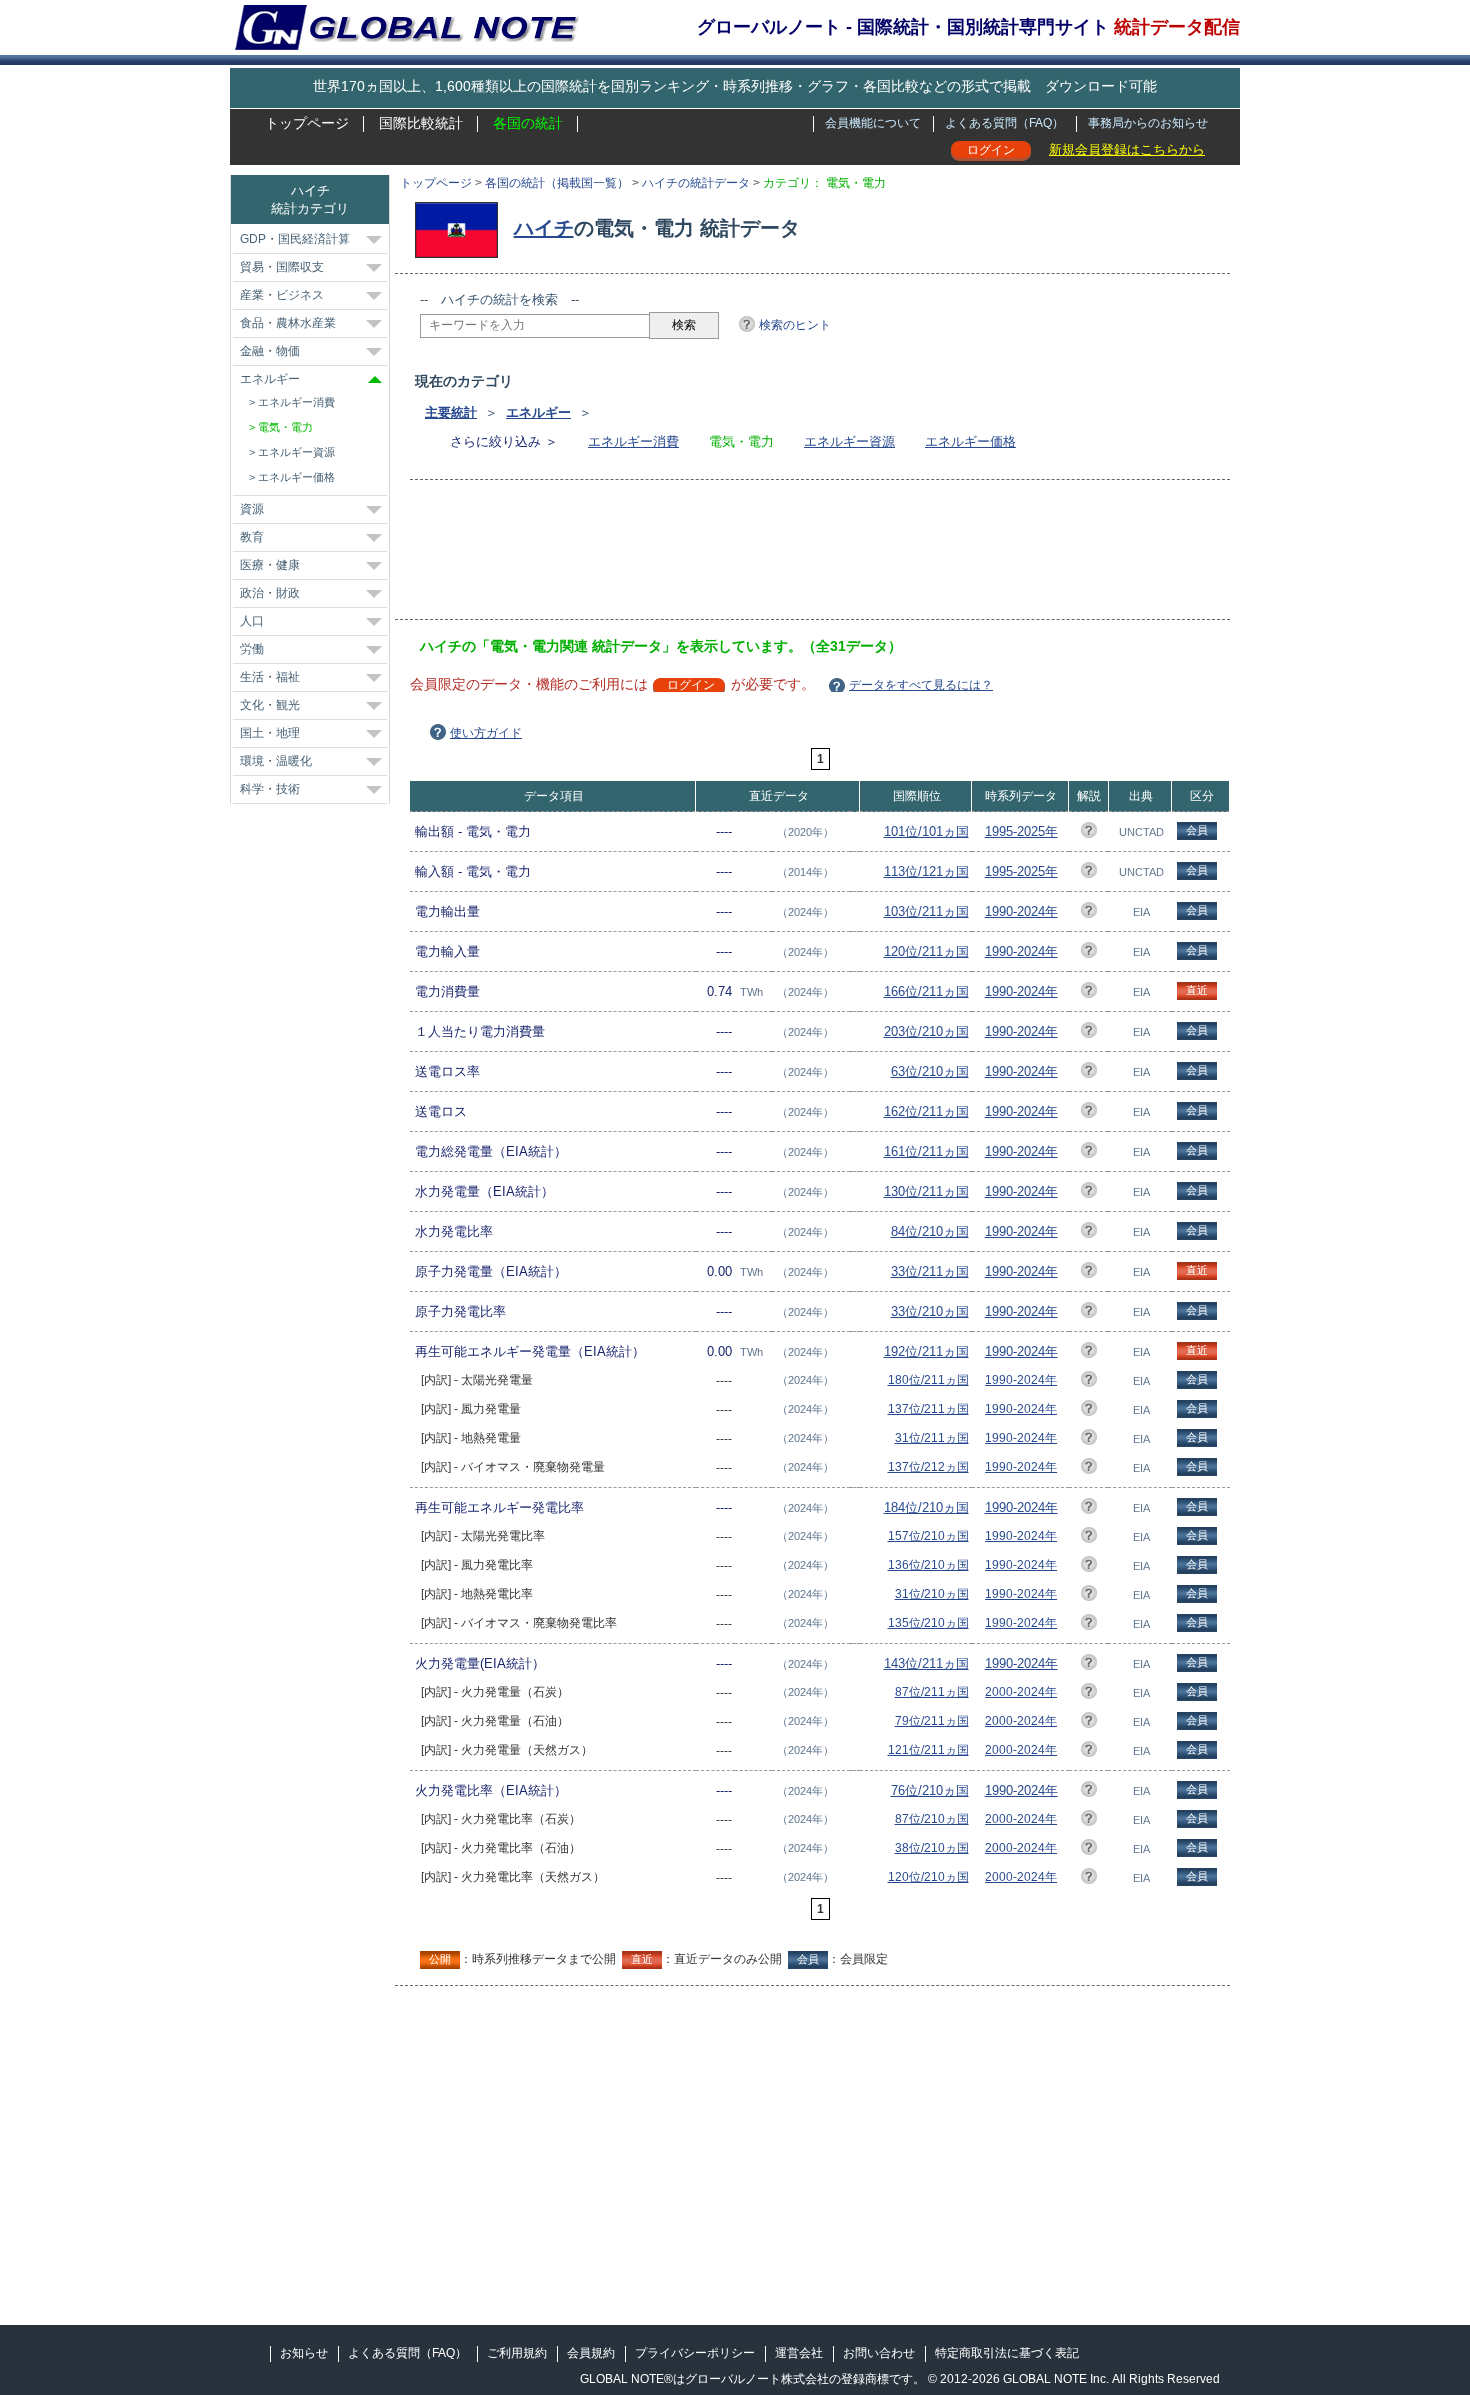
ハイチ (544, 228)
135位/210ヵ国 (928, 1623)
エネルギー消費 (633, 441)
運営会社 (799, 2353)
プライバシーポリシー (695, 2353)
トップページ (307, 123)
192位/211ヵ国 (926, 1351)
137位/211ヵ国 (928, 1409)
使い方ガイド (486, 733)
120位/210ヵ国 (928, 1877)
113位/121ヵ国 (926, 871)
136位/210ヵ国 (928, 1565)
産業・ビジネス (282, 295)
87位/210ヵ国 (932, 1819)
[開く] (374, 240)
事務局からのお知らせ (1148, 123)
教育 (252, 537)
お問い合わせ (879, 2353)
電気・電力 (285, 427)
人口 (252, 621)
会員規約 (591, 2353)
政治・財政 (270, 593)
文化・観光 (270, 705)
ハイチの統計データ (696, 183)
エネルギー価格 (970, 441)
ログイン (991, 150)
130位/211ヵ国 (926, 1191)
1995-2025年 (1021, 831)
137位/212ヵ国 (928, 1467)
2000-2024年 (1021, 1692)
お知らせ (304, 2353)
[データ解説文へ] (1089, 833)
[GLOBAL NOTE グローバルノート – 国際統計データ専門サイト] (408, 46)
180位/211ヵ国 (928, 1380)
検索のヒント (795, 325)
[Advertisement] (784, 556)
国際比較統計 (421, 123)
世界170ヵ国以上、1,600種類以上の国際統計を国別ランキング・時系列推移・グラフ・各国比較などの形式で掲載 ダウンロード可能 (735, 86)
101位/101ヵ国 (926, 831)
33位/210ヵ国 (930, 1311)
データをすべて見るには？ (921, 685)
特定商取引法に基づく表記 (1007, 2353)
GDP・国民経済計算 (295, 239)
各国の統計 (528, 123)
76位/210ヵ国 (930, 1790)
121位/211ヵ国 (928, 1750)
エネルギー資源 (849, 441)
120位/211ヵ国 (926, 951)
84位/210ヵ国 (930, 1231)
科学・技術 (270, 789)
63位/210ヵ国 (930, 1071)
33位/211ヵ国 (930, 1271)
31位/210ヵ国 (932, 1594)
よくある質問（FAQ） (1004, 123)
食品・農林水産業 (288, 323)
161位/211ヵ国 (926, 1151)
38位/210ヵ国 (932, 1848)
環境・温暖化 (276, 761)
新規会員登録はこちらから (1127, 149)
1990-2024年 (1021, 911)
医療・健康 (270, 565)
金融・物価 (270, 351)
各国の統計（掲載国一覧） (557, 183)
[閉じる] (375, 379)
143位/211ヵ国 (926, 1663)
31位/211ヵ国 (932, 1438)
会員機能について (873, 123)
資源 (252, 509)
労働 (252, 649)
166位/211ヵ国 (926, 991)
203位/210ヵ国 (926, 1031)
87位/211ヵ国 (932, 1692)
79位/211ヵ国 (932, 1721)
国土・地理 (270, 733)
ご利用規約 (517, 2353)
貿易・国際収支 (282, 267)
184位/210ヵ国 (926, 1507)
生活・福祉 (270, 677)
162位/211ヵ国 (926, 1111)
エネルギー (538, 412)
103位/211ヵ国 (926, 911)
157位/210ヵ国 (928, 1536)
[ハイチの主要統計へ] (461, 228)
